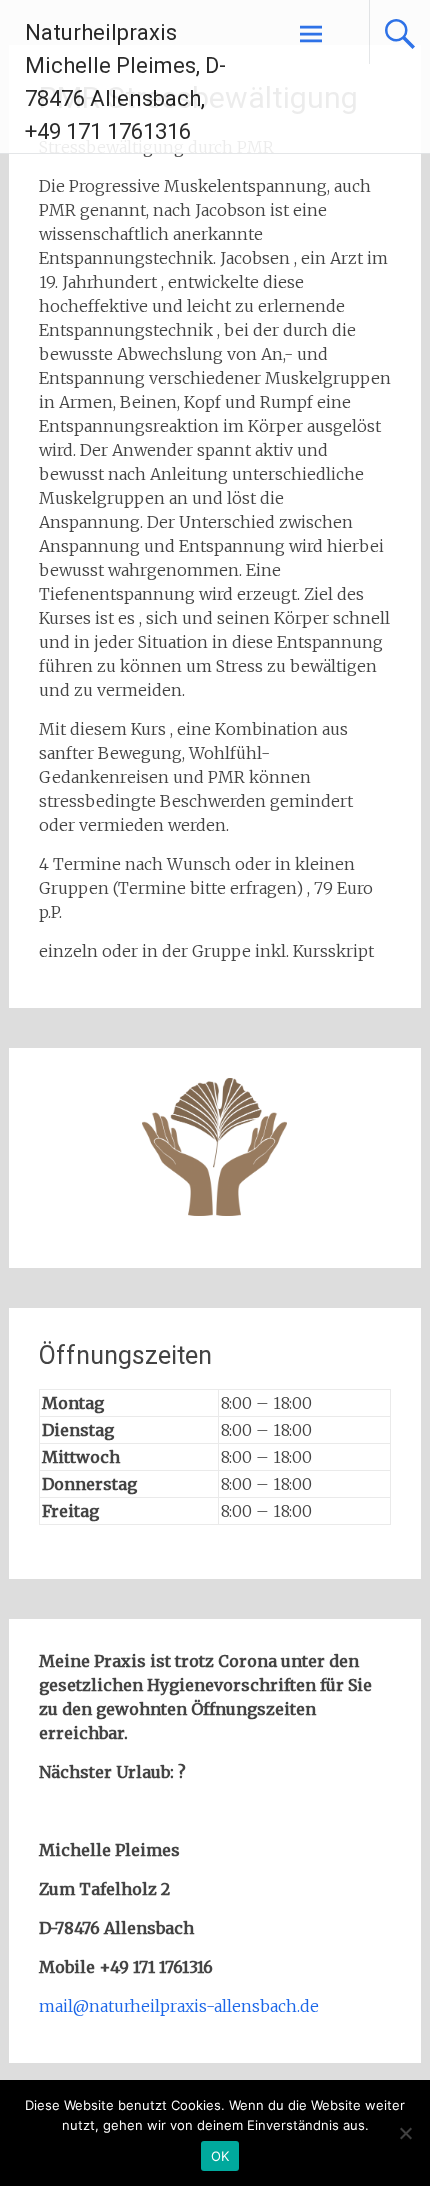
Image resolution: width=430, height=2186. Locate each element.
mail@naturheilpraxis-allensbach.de (179, 2006)
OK (220, 2156)
